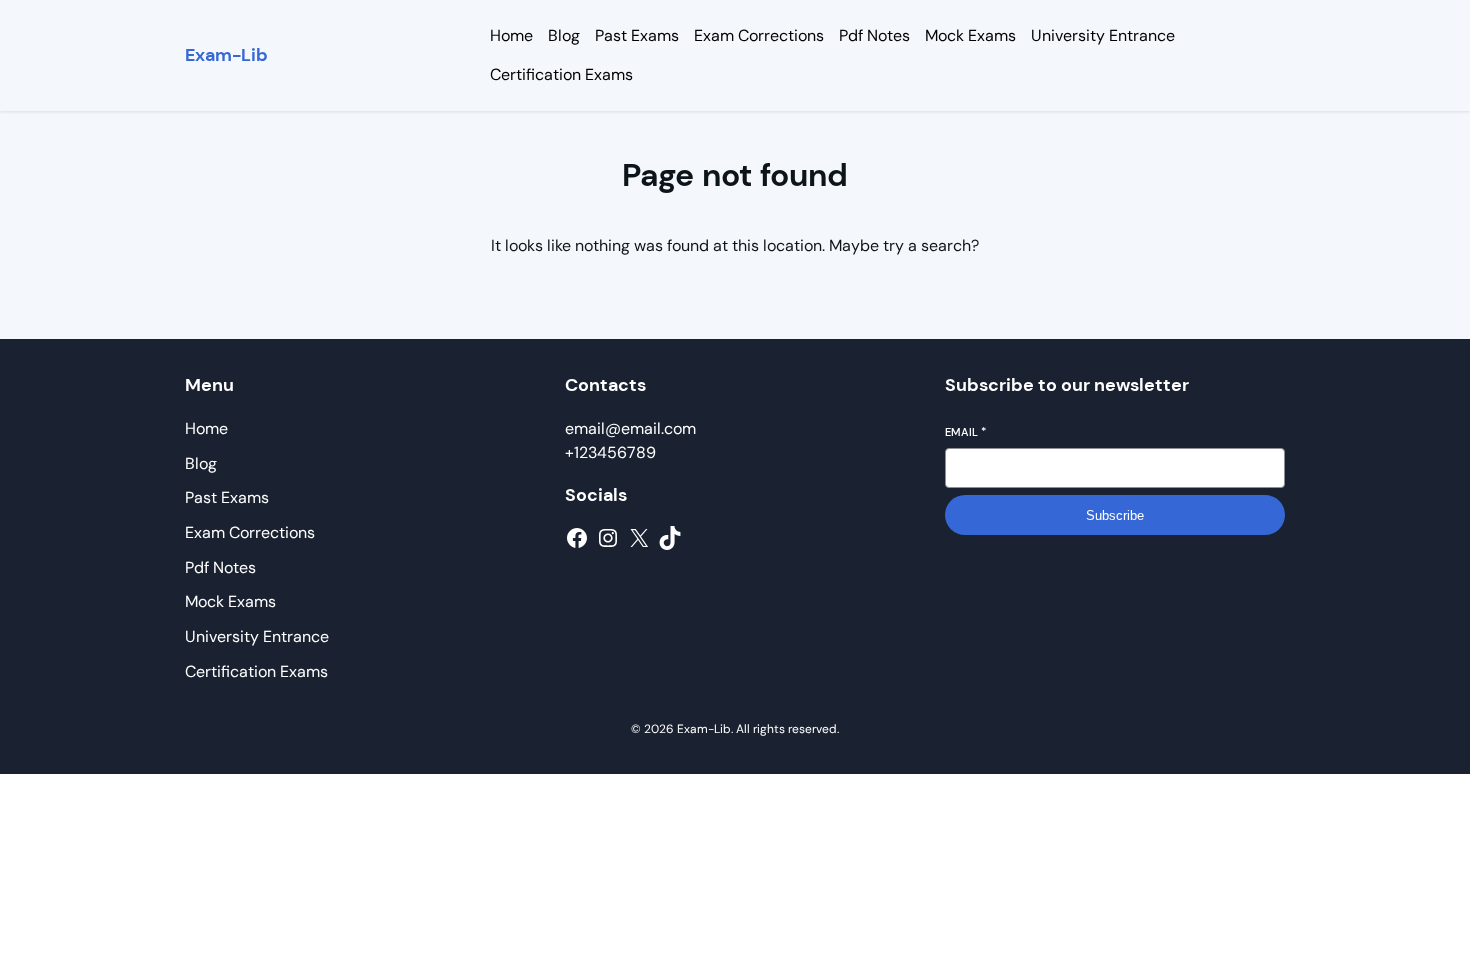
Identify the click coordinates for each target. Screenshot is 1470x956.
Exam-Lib (226, 55)
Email (965, 432)
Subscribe (1115, 515)
